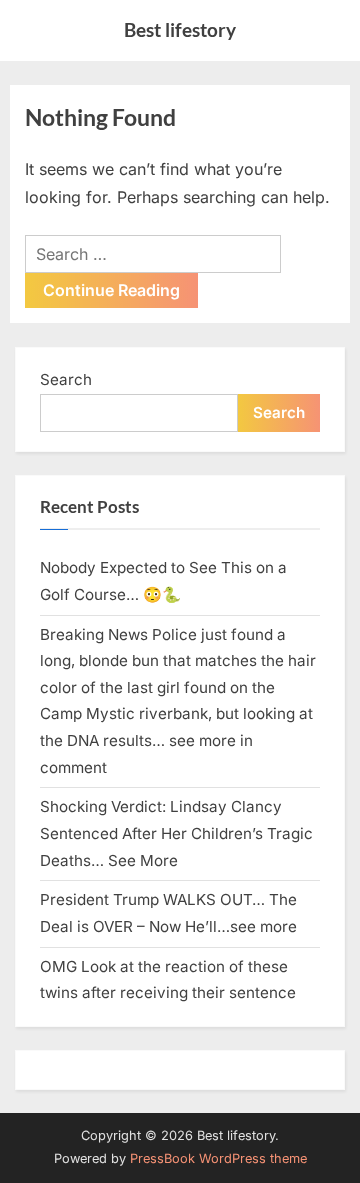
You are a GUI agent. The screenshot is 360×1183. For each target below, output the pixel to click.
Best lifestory (180, 29)
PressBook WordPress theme (218, 1158)
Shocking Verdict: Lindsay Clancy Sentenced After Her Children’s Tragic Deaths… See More (176, 833)
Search (66, 379)
